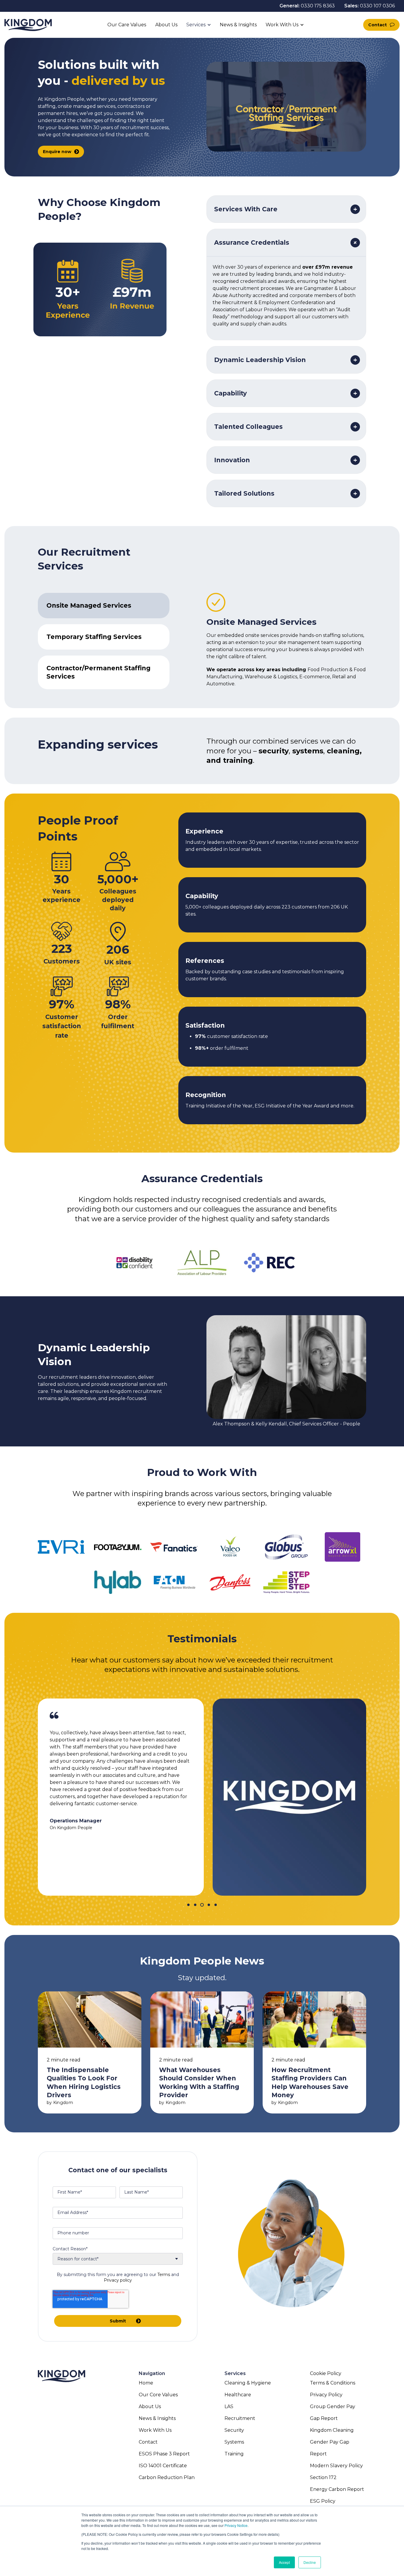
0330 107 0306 (377, 6)
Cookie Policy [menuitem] (326, 2373)
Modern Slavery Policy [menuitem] (336, 2466)
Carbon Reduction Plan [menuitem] (167, 2477)
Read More (90, 2052)
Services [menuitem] (235, 2373)
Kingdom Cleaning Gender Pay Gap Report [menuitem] (332, 2442)
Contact (378, 25)
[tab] (104, 606)
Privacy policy (118, 2280)
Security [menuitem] (234, 2430)
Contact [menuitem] (148, 2442)
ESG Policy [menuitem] (323, 2501)
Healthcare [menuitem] (238, 2395)
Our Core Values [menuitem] (158, 2395)
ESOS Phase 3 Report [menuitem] (164, 2454)
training (238, 760)
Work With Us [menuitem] (155, 2430)
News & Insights (238, 25)
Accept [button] (284, 2562)
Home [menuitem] (146, 2383)
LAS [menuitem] (229, 2407)
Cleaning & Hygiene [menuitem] (248, 2383)
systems (308, 751)
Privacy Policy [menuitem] (326, 2395)
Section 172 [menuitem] (323, 2477)
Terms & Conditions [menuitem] (333, 2383)
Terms (164, 2275)
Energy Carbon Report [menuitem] (337, 2489)
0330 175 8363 (318, 6)
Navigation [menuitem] (152, 2373)
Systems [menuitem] (234, 2442)
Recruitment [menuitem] (240, 2418)
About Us (166, 25)
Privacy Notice (236, 2525)
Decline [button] (310, 2562)
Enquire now (57, 152)
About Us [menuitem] (150, 2407)
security (274, 751)
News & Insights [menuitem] (157, 2418)
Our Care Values (127, 25)
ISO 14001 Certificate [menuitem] (163, 2466)
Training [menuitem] (234, 2454)
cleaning (343, 751)
